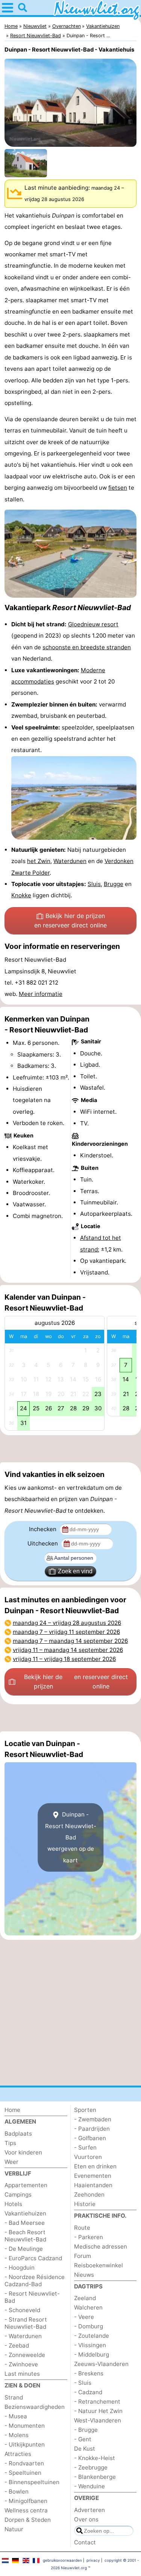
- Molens (17, 2435)
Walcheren (88, 2307)
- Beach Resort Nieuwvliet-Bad (25, 2236)
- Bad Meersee (25, 2223)
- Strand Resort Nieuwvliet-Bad (26, 2323)
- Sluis (83, 2383)
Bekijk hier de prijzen (70, 921)
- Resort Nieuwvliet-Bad (32, 2297)
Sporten (85, 2110)
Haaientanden (93, 2185)
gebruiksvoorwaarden (62, 2560)
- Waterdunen (23, 2336)
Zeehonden (89, 2195)
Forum (83, 2256)
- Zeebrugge (91, 2467)
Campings (18, 2195)
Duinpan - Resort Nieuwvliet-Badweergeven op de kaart (71, 1837)
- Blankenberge (95, 2477)
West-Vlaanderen (98, 2420)
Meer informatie (41, 994)
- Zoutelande (92, 2336)
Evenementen (93, 2176)
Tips (10, 2143)
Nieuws (84, 2275)
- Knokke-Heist (95, 2458)
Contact (85, 2542)
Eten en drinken (95, 2166)
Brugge (114, 884)
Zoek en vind (75, 1571)
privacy (93, 2560)
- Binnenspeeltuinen (32, 2482)
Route (82, 2228)
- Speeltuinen (23, 2473)
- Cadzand (88, 2392)
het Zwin (39, 861)
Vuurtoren (88, 2157)
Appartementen (26, 2185)
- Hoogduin (20, 2268)
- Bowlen (17, 2492)
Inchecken (43, 1529)
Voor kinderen (23, 2152)
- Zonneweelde (25, 2355)
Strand (14, 2397)
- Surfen (85, 2147)
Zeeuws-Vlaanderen (101, 2364)
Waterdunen (70, 861)
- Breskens (89, 2373)
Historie (85, 2204)
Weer (11, 2162)
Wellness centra (26, 2510)
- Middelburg (92, 2354)
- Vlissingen (90, 2345)
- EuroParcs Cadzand (33, 2258)
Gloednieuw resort (93, 624)
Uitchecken (43, 1543)
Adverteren (89, 2510)
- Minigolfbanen (26, 2501)
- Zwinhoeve (21, 2364)
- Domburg (89, 2326)
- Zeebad (17, 2345)
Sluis (94, 884)
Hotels (13, 2204)
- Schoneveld (22, 2310)
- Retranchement (97, 2402)
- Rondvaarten (24, 2463)
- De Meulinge (24, 2249)
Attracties (18, 2454)
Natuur (14, 2529)
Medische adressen (101, 2246)
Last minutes (22, 2374)
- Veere (84, 2317)
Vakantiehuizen (25, 2213)
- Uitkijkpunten (25, 2444)
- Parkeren (89, 2237)
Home (12, 2110)
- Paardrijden (92, 2129)
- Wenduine (89, 2486)
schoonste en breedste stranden (87, 647)
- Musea (16, 2416)
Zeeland (85, 2298)
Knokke (21, 895)
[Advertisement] (70, 1449)
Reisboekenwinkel (99, 2265)
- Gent (83, 2439)
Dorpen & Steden (28, 2520)
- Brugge (86, 2430)
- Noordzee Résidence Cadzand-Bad (35, 2281)
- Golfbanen (90, 2138)
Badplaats (18, 2134)
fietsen (118, 488)
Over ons (86, 2519)
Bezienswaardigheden (35, 2407)
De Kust (85, 2449)
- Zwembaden (93, 2119)
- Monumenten (25, 2426)
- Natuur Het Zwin (98, 2411)
